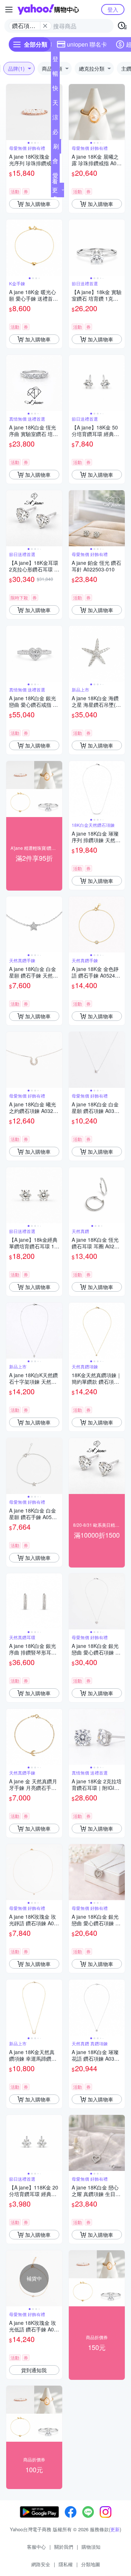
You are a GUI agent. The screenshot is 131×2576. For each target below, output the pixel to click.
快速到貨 (55, 90)
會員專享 (55, 162)
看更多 (55, 190)
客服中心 (36, 2547)
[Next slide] (120, 112)
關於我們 (64, 2547)
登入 (113, 9)
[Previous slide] (11, 112)
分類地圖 (91, 2564)
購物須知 (91, 2547)
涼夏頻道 (55, 119)
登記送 (55, 60)
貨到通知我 (34, 2370)
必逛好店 (55, 133)
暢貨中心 (55, 75)
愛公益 (55, 177)
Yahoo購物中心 (48, 9)
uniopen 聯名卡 (87, 44)
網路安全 (41, 2564)
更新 (115, 2529)
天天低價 (55, 104)
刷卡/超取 (56, 148)
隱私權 (66, 2564)
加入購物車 (38, 204)
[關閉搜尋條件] (45, 26)
